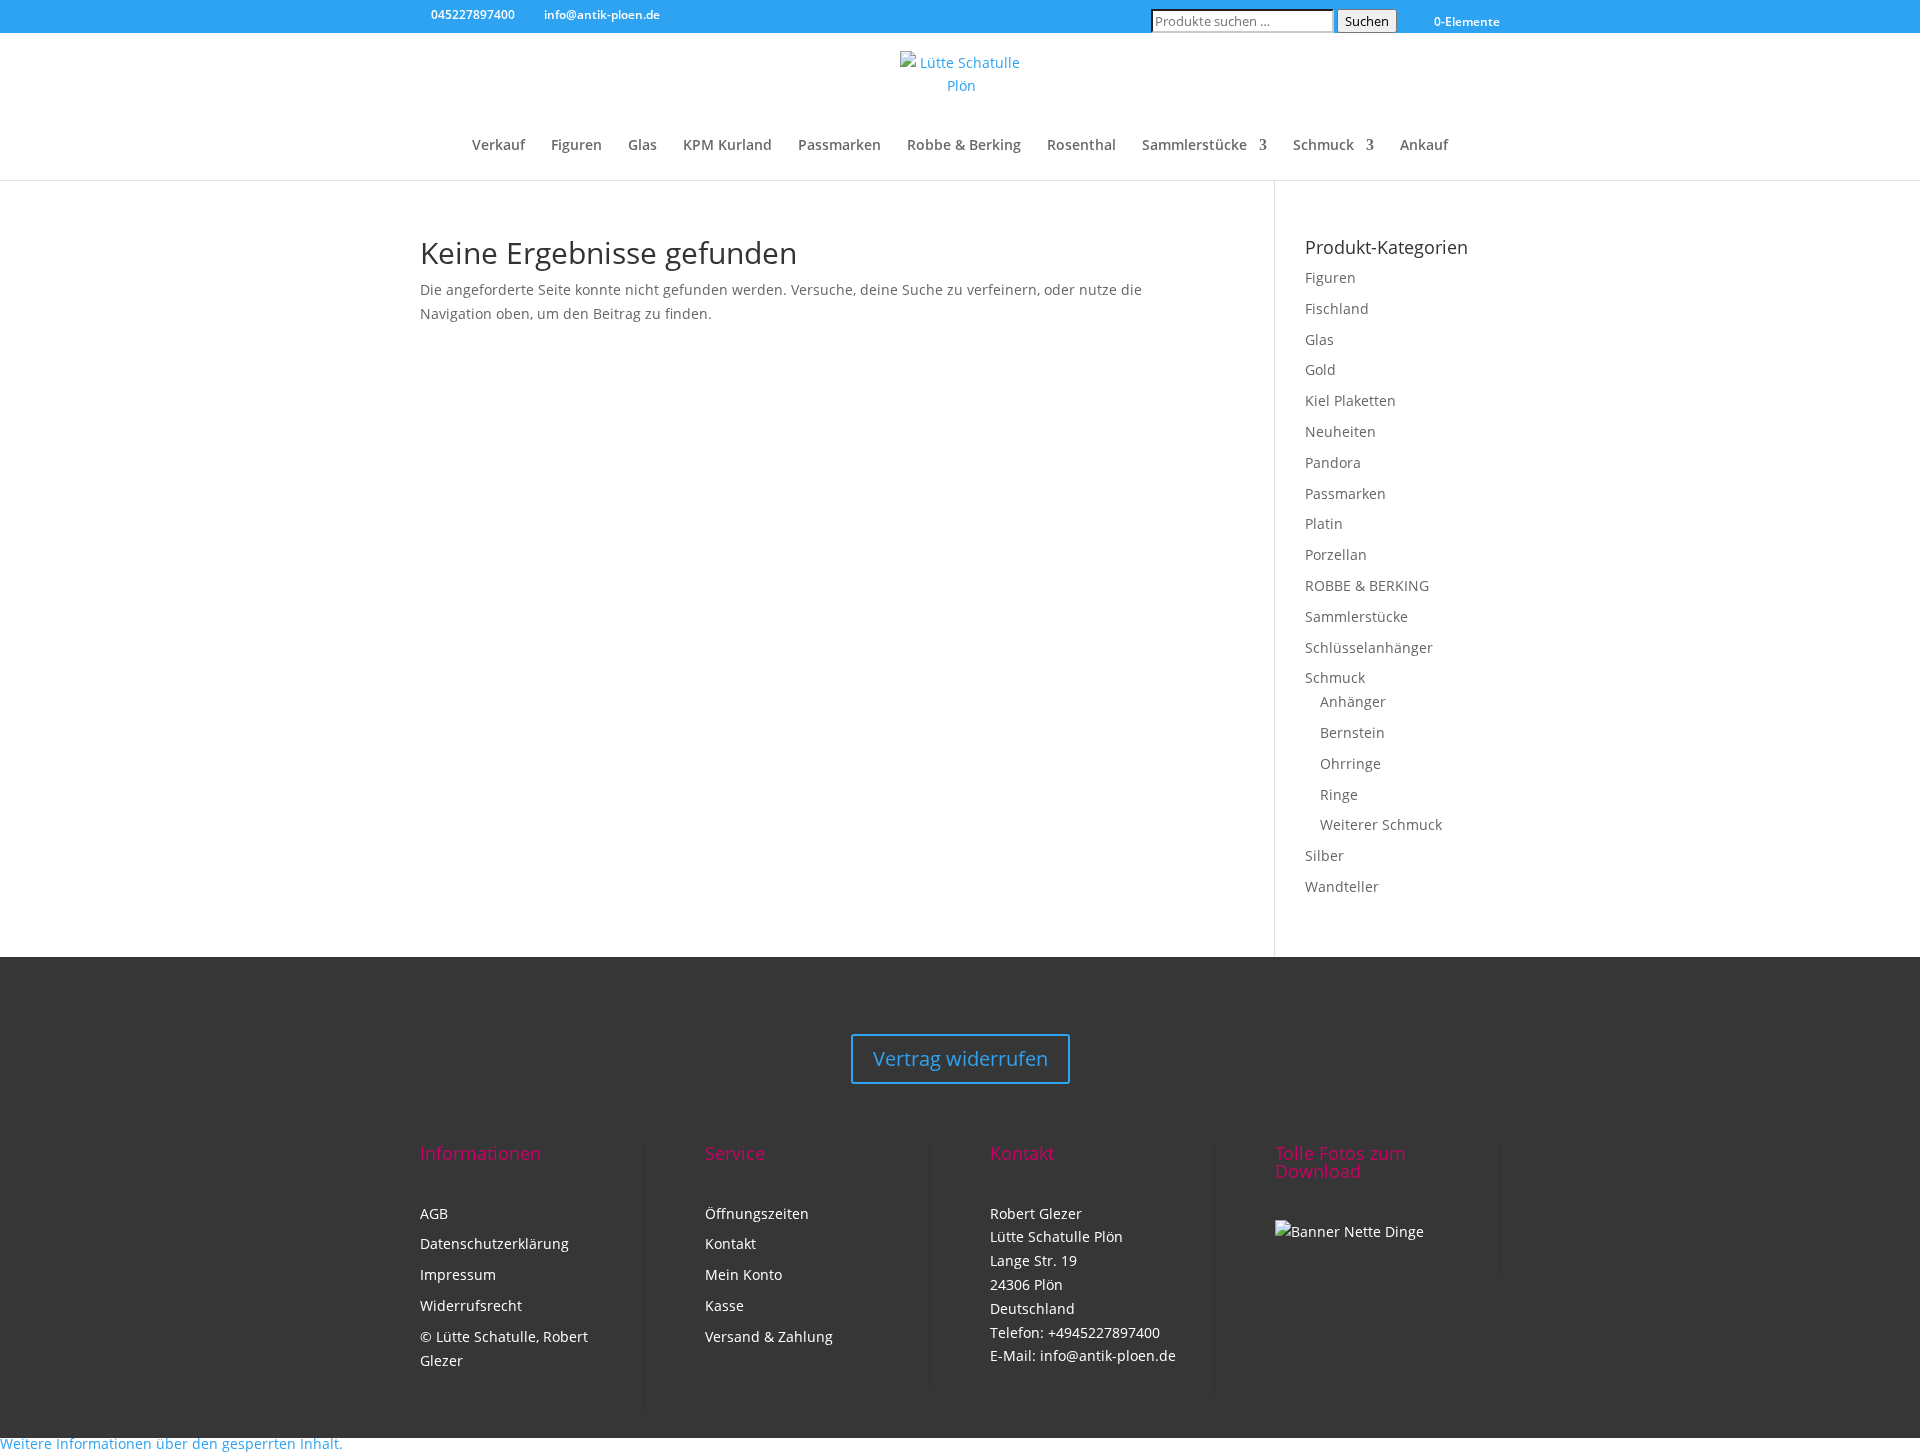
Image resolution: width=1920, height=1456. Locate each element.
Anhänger (1353, 701)
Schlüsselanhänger (1369, 647)
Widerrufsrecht (471, 1305)
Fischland (1337, 308)
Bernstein (1352, 732)
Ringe (1339, 794)
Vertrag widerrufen (960, 1058)
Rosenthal (1081, 146)
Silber (1324, 855)
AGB (434, 1213)
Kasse (724, 1305)
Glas (642, 146)
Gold (1320, 369)
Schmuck (1323, 146)
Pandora (1333, 462)
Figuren (576, 146)
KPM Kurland (727, 146)
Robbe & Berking (964, 146)
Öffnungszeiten (757, 1213)
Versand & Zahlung (769, 1336)
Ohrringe (1350, 763)
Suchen (1367, 21)
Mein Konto (743, 1274)
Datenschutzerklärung (494, 1243)
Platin (1324, 523)
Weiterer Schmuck (1381, 824)
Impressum (458, 1274)
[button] (171, 1443)
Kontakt (730, 1243)
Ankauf (1424, 146)
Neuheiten (1340, 431)
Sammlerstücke (1194, 146)
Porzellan (1336, 554)
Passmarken (839, 146)
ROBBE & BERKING (1367, 585)
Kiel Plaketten (1350, 400)
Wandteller (1342, 886)
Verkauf (498, 146)
